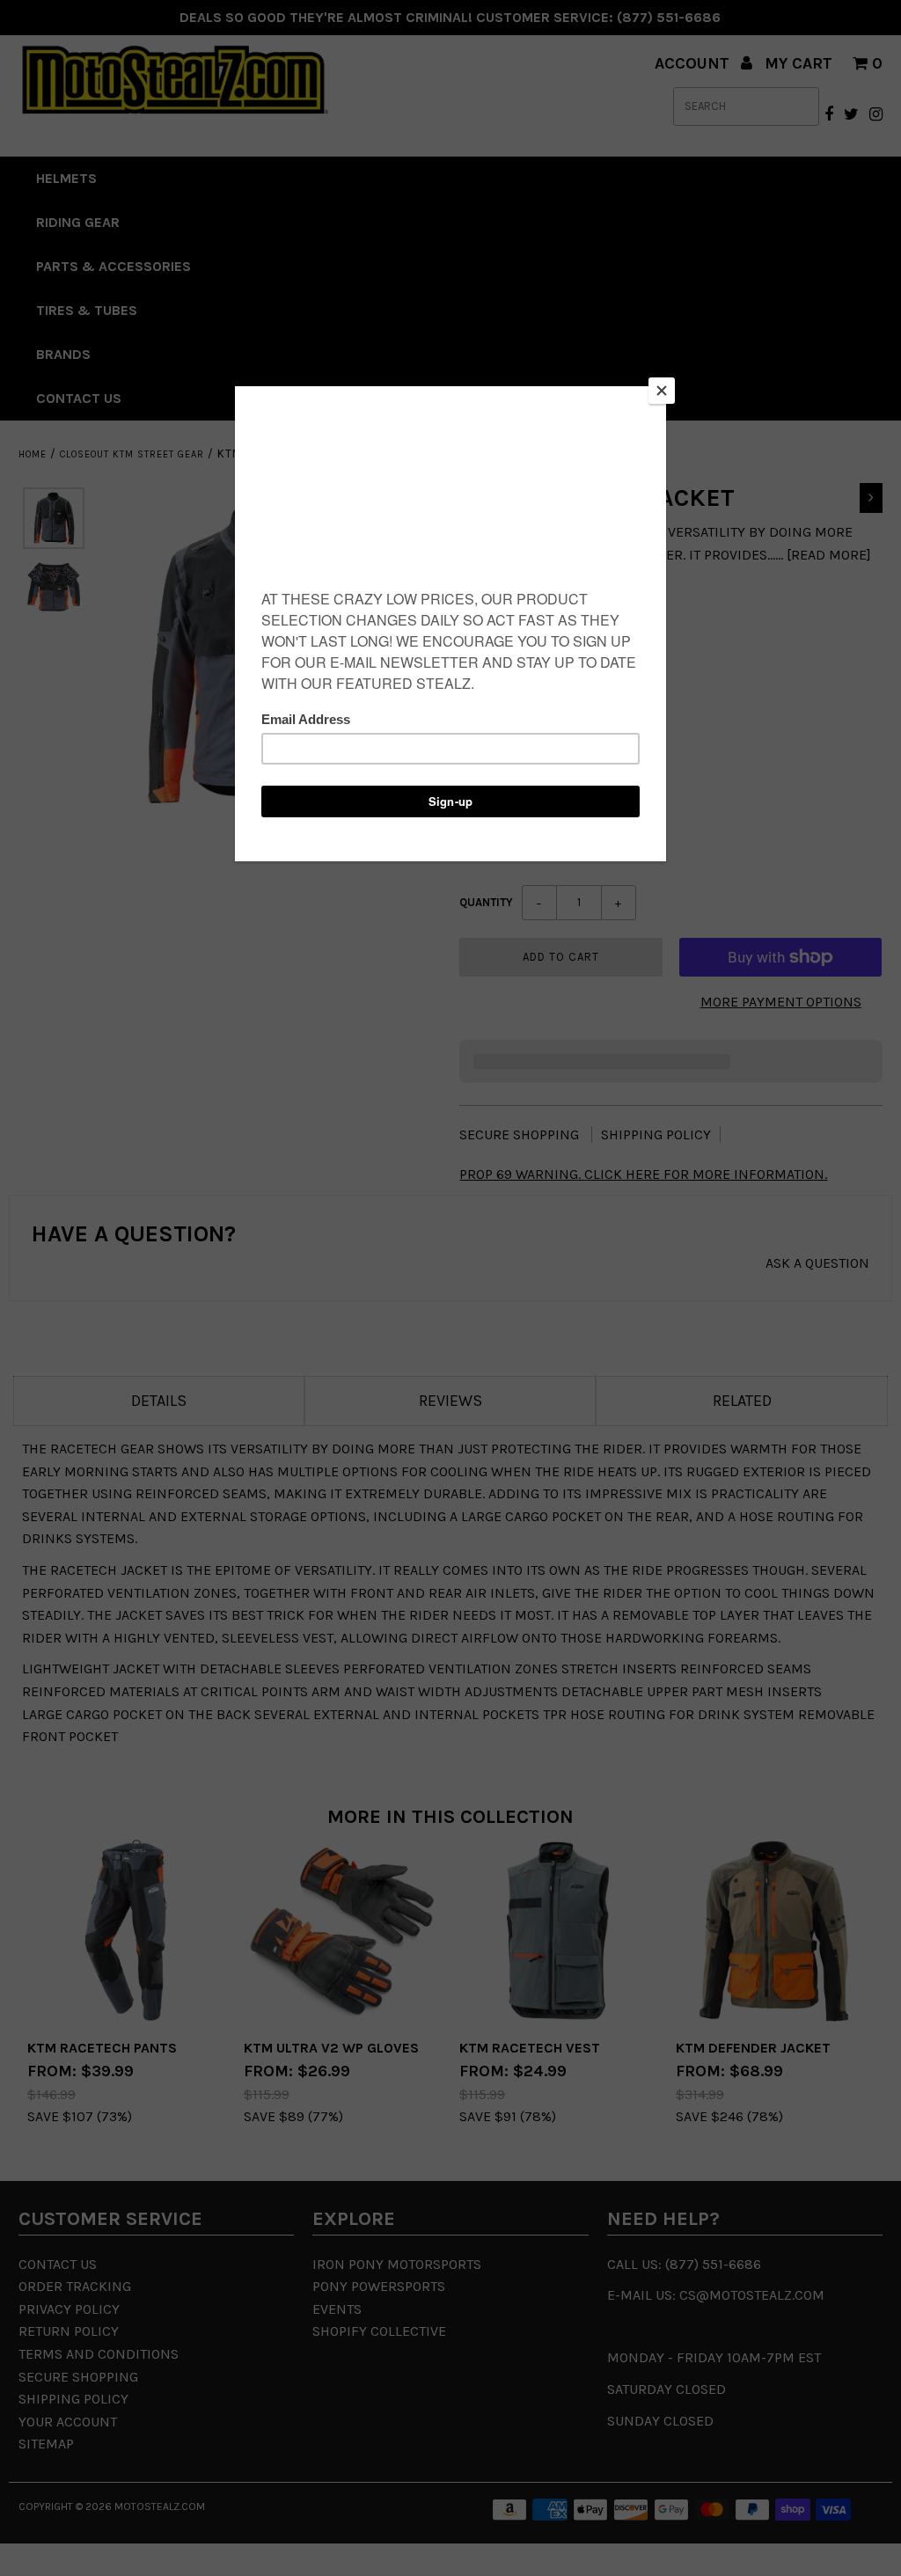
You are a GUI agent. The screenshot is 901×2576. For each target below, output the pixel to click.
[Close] (662, 391)
